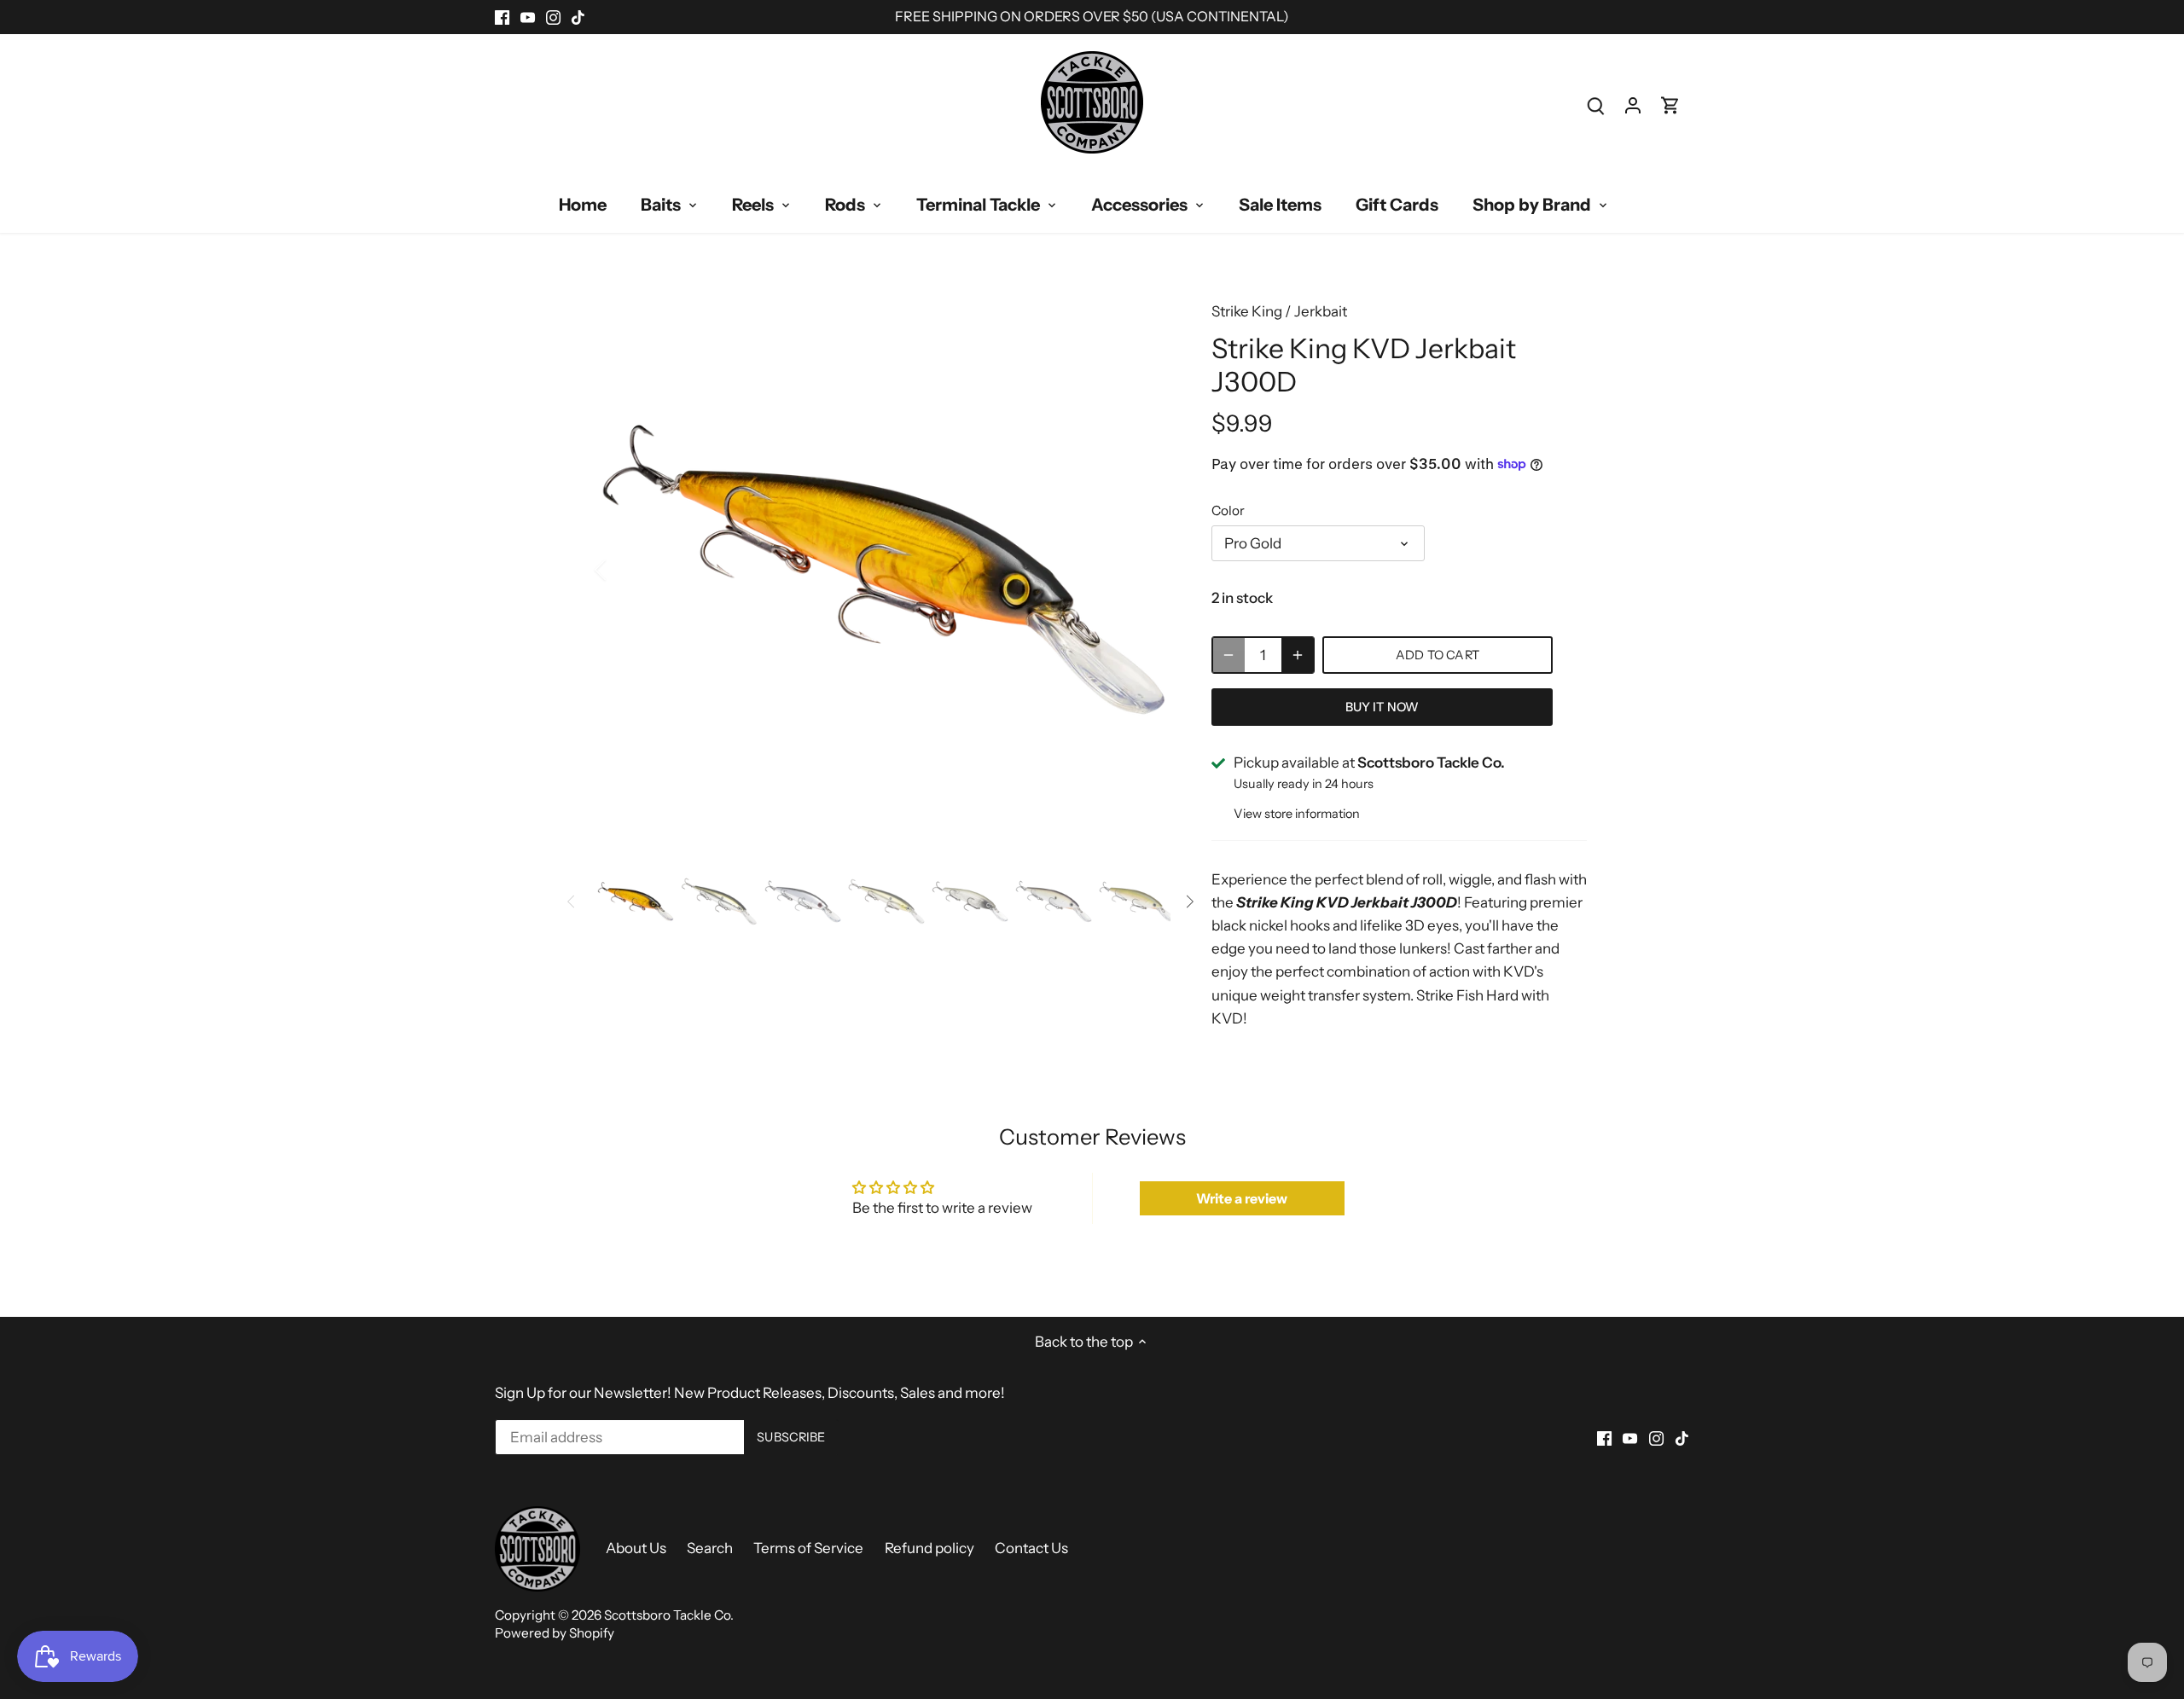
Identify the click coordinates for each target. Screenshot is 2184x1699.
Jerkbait (1321, 311)
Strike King (1247, 311)
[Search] (1595, 105)
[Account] (1633, 105)
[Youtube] (528, 17)
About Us (636, 1548)
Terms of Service (808, 1548)
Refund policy (929, 1548)
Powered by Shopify (555, 1633)
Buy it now (1382, 707)
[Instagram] (553, 17)
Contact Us (1031, 1548)
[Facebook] (502, 17)
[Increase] (1298, 655)
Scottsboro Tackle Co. (669, 1615)
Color (1228, 511)
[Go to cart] (1670, 105)
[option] (884, 570)
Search (710, 1548)
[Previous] (623, 570)
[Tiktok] (578, 17)
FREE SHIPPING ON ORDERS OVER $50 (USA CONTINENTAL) (1092, 16)
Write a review (1242, 1198)
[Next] (1145, 570)
